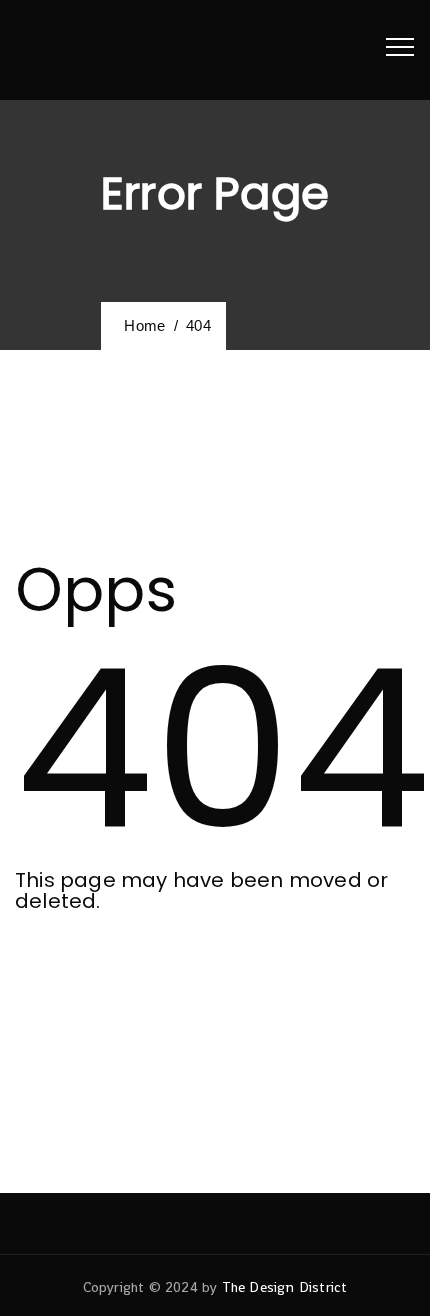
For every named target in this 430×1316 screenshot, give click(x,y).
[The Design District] (70, 50)
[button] (102, 980)
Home (140, 325)
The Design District (285, 1287)
